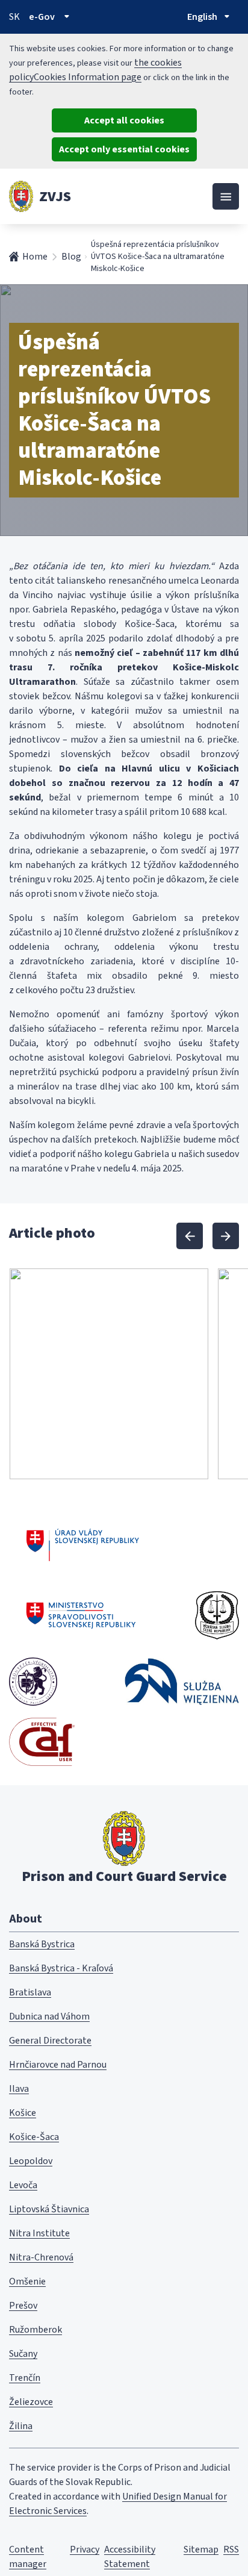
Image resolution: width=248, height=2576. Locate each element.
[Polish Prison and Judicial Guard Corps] (182, 1681)
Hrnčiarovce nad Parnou (58, 2065)
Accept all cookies (124, 120)
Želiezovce (31, 2402)
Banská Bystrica (42, 1944)
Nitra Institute (39, 2233)
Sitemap (201, 2549)
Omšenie (27, 2281)
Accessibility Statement (130, 2557)
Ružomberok (36, 2330)
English (202, 17)
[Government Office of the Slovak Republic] (83, 1543)
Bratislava (30, 1992)
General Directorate (50, 2041)
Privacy (85, 2549)
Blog (71, 257)
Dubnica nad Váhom (49, 2016)
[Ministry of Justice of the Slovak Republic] (82, 1615)
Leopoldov (31, 2161)
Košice (23, 2113)
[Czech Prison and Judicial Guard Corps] (217, 1615)
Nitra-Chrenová (41, 2257)
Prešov (23, 2306)
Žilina (21, 2426)
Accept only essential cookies (124, 149)
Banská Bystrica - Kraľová (61, 1968)
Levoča (23, 2185)
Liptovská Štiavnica (49, 2209)
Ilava (19, 2089)
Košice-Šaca (34, 2137)
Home (35, 257)
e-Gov (42, 17)
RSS (231, 2549)
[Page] (21, 196)
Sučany (23, 2354)
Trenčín (25, 2378)
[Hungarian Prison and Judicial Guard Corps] (33, 1682)
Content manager (28, 2557)
